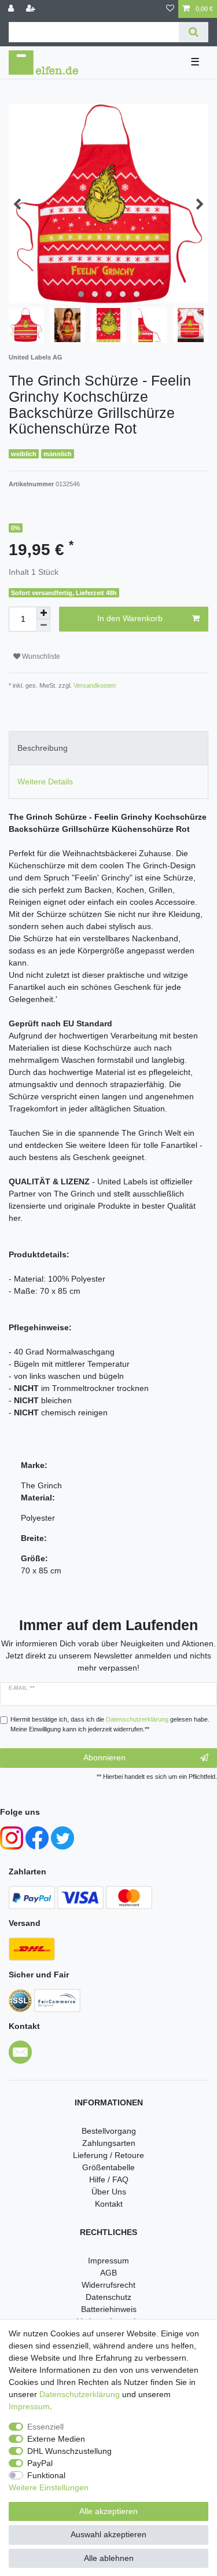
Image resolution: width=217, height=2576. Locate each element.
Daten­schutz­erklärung (80, 2394)
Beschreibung (43, 748)
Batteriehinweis (109, 2309)
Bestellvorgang (109, 2131)
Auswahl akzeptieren (108, 2534)
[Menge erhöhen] (43, 613)
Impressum (108, 2261)
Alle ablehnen (109, 2558)
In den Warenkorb (130, 618)
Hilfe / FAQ (109, 2179)
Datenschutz (108, 2297)
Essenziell (45, 2427)
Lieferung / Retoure (108, 2155)
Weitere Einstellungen (49, 2487)
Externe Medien (56, 2439)
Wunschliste (40, 656)
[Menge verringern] (43, 625)
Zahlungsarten (109, 2143)
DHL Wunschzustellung (69, 2451)
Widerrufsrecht (108, 2285)
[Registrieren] (32, 9)
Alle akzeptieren (108, 2511)
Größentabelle (108, 2167)
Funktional (46, 2475)
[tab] (108, 748)
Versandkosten (94, 685)
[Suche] (194, 32)
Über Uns (109, 2192)
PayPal (40, 2463)
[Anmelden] (12, 9)
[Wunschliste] (170, 9)
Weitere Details (45, 781)
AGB (108, 2273)
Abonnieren (104, 1757)
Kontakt (109, 2204)
